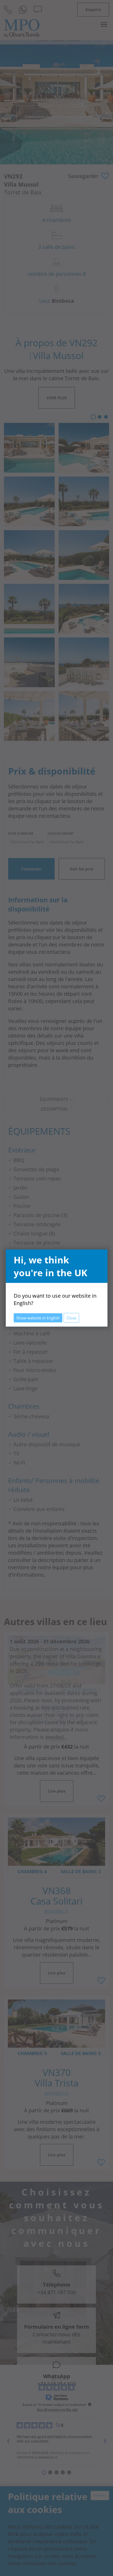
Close (71, 1318)
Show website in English (38, 1318)
